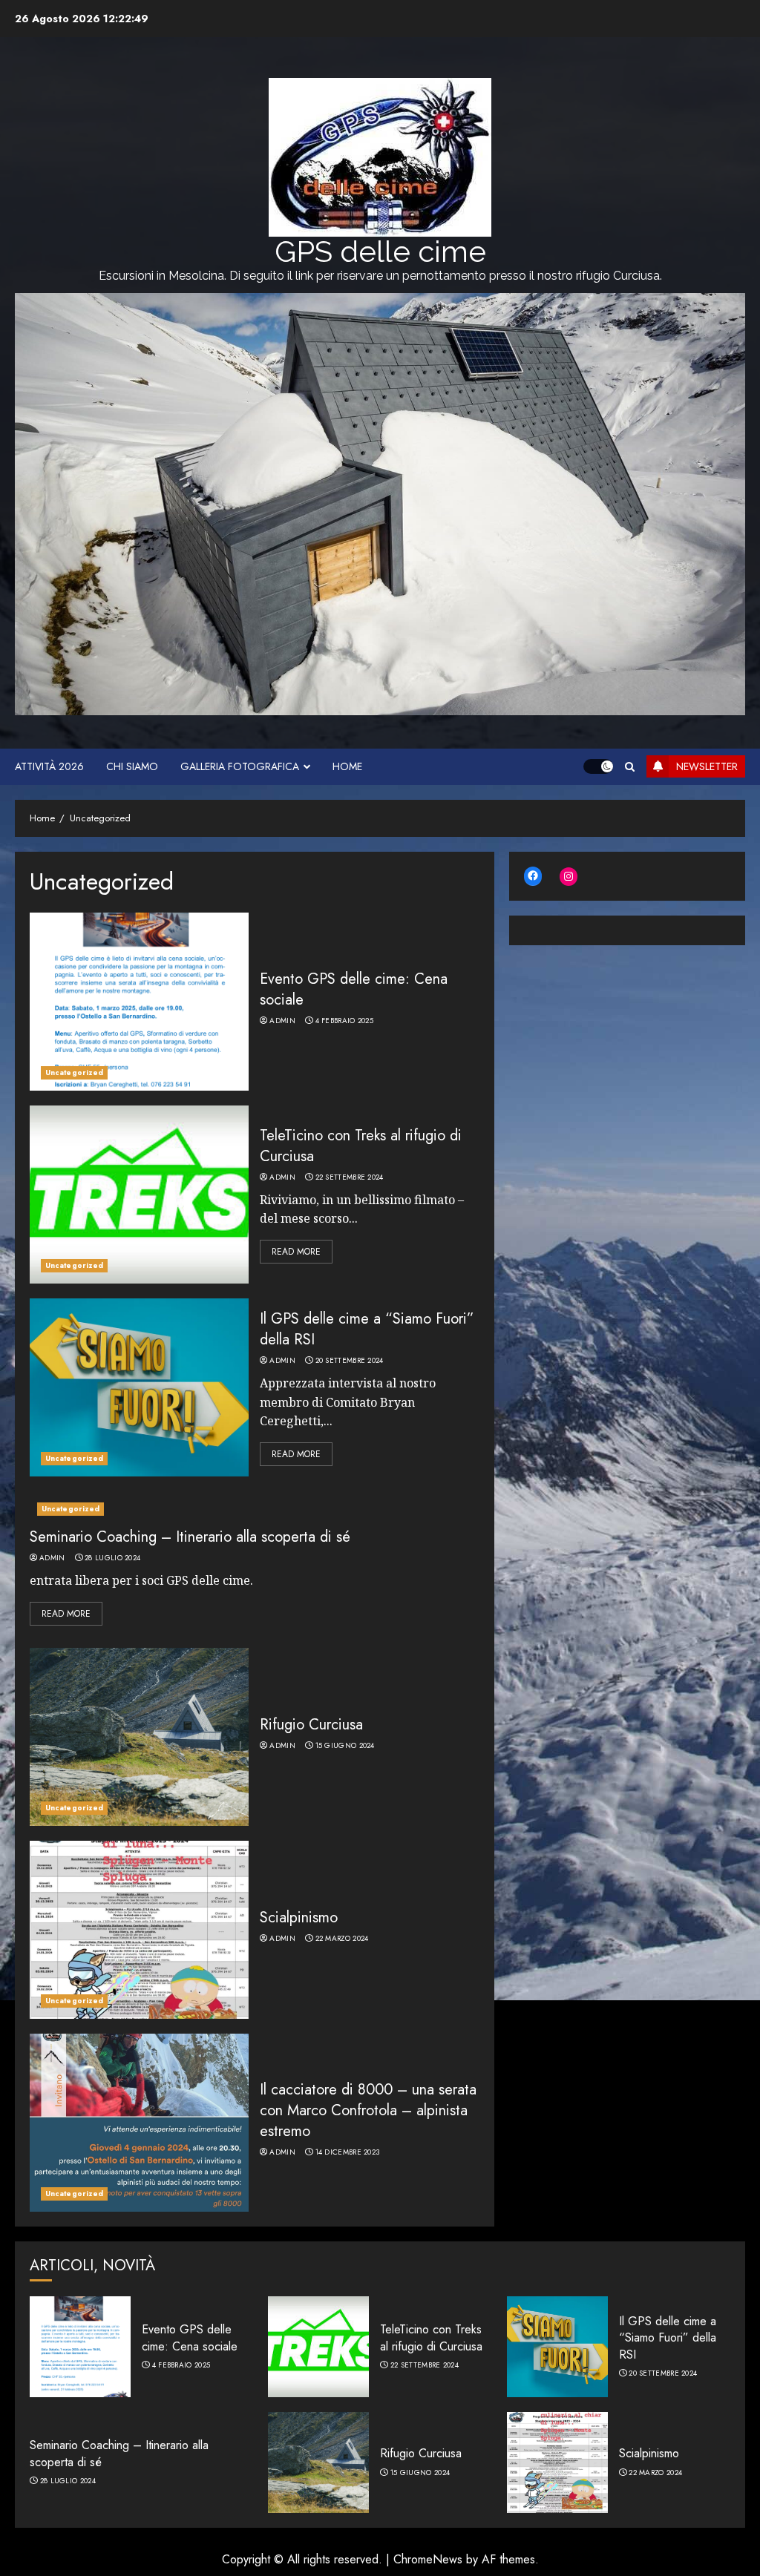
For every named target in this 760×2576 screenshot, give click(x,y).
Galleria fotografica (240, 766)
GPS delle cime (380, 251)
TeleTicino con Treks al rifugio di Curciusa (361, 1146)
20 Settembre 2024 (350, 1361)
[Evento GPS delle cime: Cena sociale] (139, 1002)
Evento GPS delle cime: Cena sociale (354, 989)
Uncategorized (74, 1072)
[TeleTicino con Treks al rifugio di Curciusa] (139, 1195)
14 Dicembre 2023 (348, 2152)
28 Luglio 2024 (112, 1558)
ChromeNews (428, 2559)
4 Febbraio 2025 (345, 1021)
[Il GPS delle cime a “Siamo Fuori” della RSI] (139, 1387)
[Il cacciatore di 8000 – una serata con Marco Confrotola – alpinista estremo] (139, 2123)
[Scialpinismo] (139, 1930)
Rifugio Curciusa (311, 1725)
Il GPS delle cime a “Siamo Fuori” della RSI (367, 1329)
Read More (296, 1252)
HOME (347, 766)
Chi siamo (132, 766)
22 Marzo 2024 (342, 1939)
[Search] (630, 767)
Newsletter (707, 766)
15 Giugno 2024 (345, 1746)
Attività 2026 (49, 766)
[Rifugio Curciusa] (139, 1737)
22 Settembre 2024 (350, 1177)
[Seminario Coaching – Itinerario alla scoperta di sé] (255, 1509)
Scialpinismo (299, 1918)
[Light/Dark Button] (598, 766)
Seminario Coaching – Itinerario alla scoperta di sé (190, 1537)
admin (282, 1021)
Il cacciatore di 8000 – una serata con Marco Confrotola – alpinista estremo (368, 2110)
